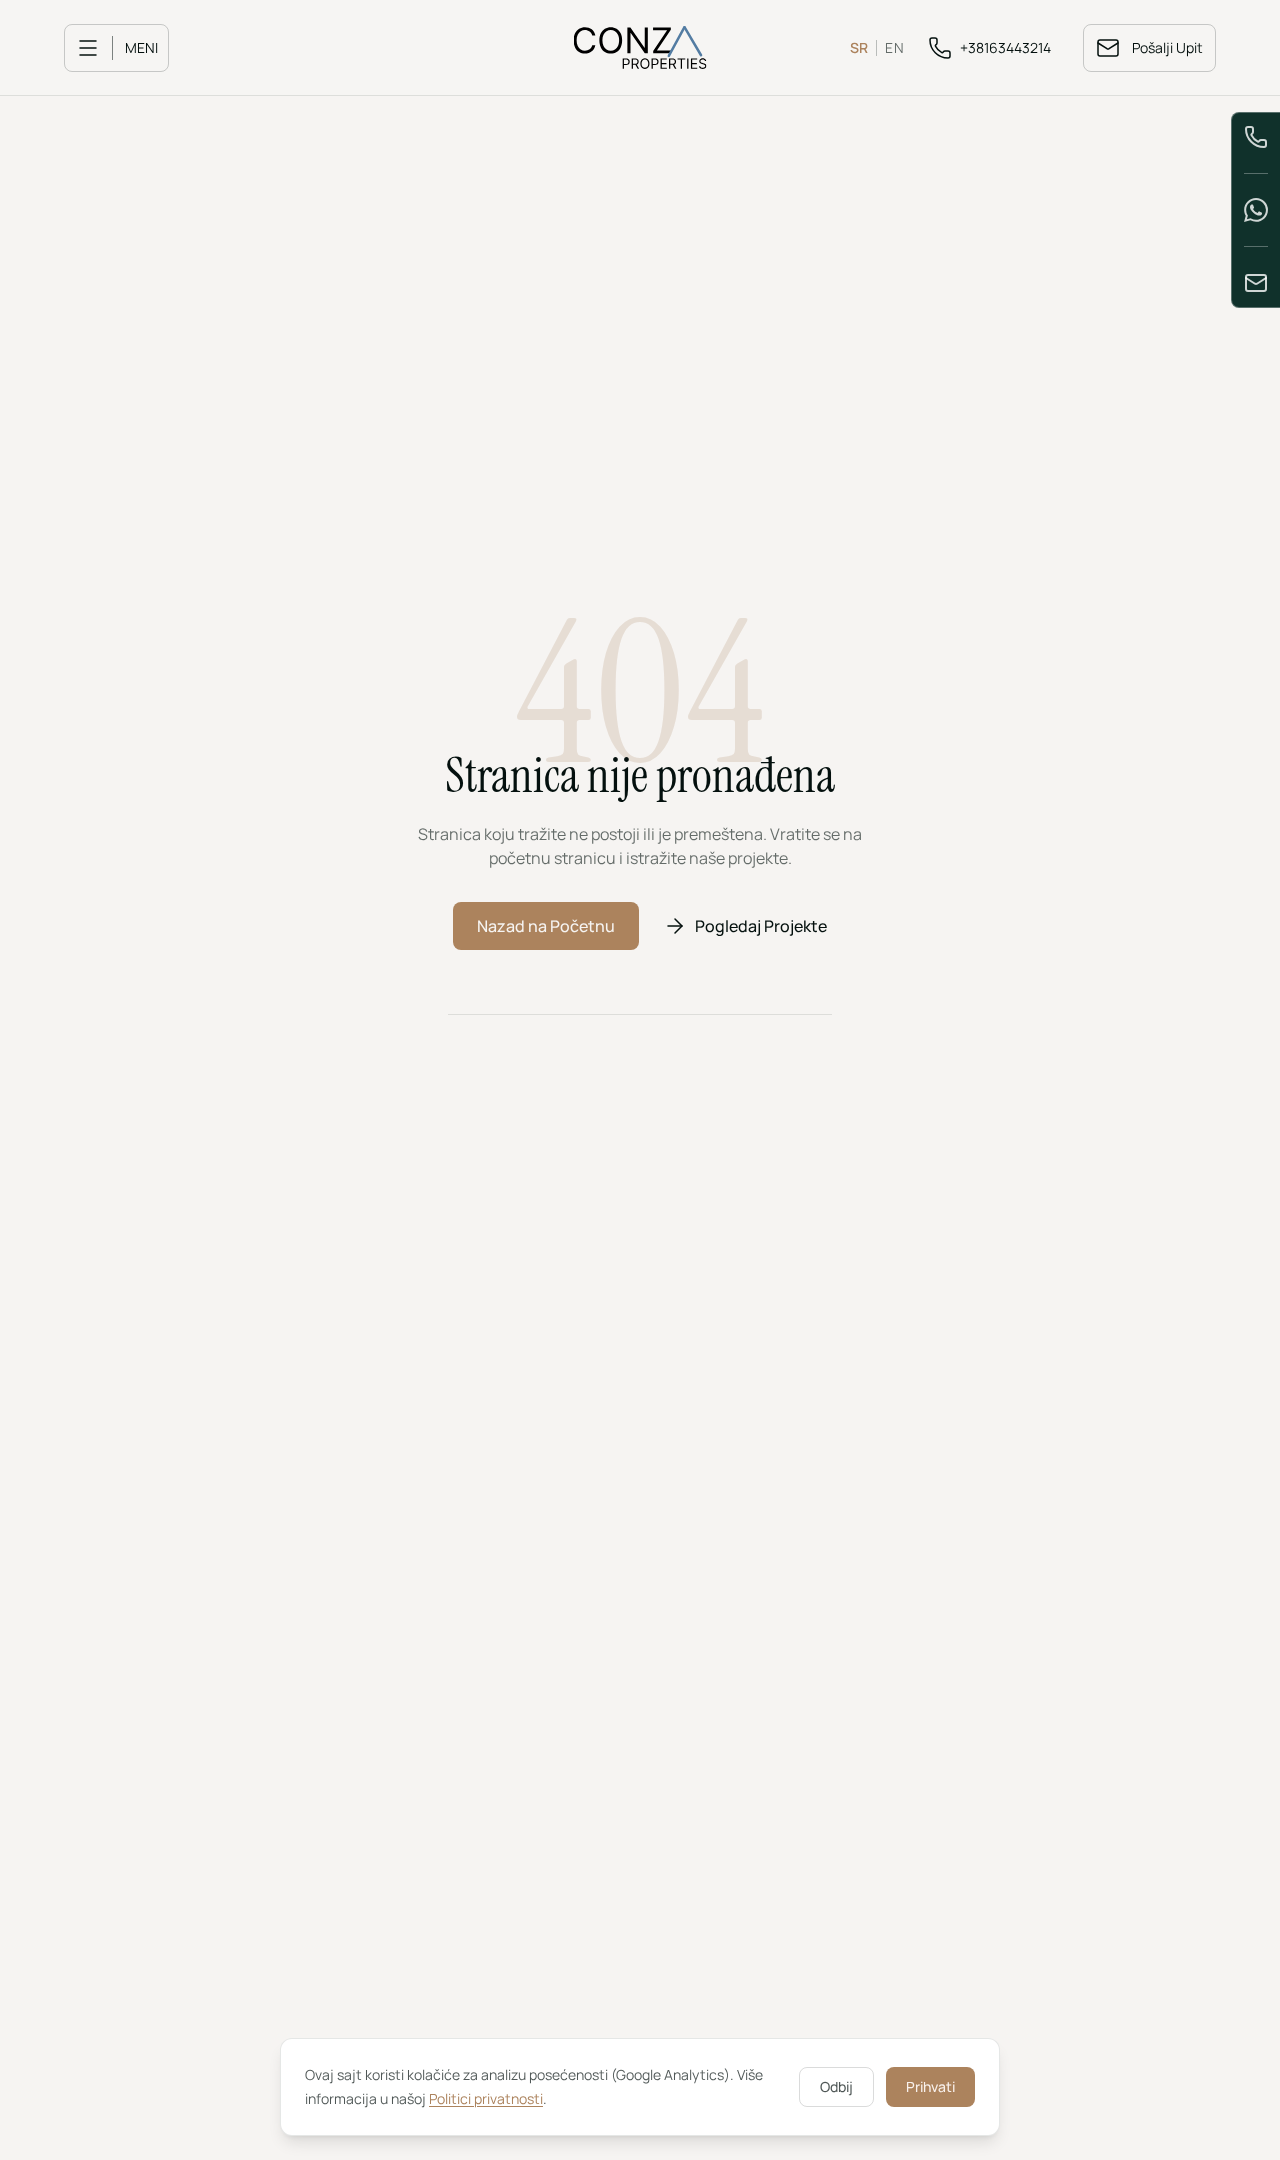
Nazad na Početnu (546, 926)
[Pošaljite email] (1256, 283)
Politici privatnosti (486, 2098)
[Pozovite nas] (1256, 137)
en (894, 47)
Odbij (836, 2086)
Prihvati (930, 2086)
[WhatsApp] (1256, 210)
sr (859, 47)
